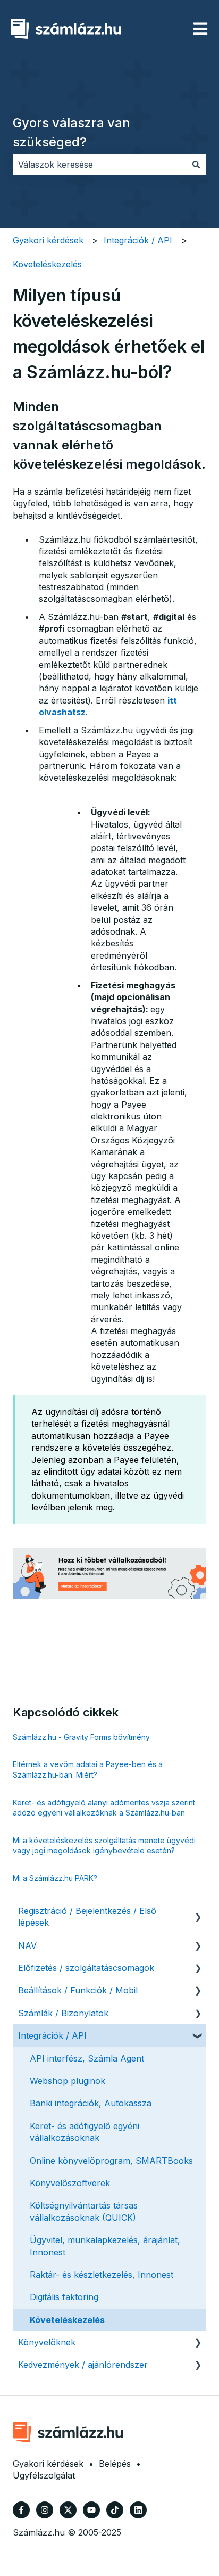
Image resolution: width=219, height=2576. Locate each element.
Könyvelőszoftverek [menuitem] (70, 2183)
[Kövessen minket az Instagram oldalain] (45, 2510)
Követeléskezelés (47, 264)
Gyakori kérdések (48, 240)
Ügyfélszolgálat (44, 2475)
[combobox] (99, 165)
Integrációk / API (138, 240)
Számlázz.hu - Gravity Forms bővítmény (81, 1737)
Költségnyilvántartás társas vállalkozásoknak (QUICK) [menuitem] (84, 2211)
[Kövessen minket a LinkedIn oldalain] (138, 2510)
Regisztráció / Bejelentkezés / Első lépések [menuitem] (87, 1917)
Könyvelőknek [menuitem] (47, 2342)
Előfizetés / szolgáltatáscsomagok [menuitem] (86, 1968)
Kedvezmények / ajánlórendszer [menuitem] (83, 2365)
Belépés (115, 2464)
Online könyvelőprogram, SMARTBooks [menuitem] (111, 2161)
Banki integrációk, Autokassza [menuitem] (91, 2103)
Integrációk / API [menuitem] (52, 2035)
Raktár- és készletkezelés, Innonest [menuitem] (102, 2275)
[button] (198, 1912)
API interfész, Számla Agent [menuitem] (87, 2058)
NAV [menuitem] (27, 1945)
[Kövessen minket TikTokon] (115, 2510)
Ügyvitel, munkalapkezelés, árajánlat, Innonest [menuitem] (105, 2246)
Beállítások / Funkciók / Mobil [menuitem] (78, 1990)
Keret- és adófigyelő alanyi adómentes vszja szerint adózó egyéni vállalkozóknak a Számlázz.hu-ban (104, 1808)
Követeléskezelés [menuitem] (67, 2320)
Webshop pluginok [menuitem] (68, 2081)
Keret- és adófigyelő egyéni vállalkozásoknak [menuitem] (85, 2132)
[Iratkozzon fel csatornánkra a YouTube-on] (91, 2510)
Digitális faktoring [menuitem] (64, 2297)
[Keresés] (196, 165)
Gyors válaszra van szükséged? (71, 132)
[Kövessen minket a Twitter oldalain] (68, 2510)
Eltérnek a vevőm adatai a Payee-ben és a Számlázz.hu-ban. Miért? (88, 1769)
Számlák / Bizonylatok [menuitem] (63, 2013)
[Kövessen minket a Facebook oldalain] (21, 2510)
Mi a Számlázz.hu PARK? (55, 1878)
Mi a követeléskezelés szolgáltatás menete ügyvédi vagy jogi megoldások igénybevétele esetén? (104, 1846)
